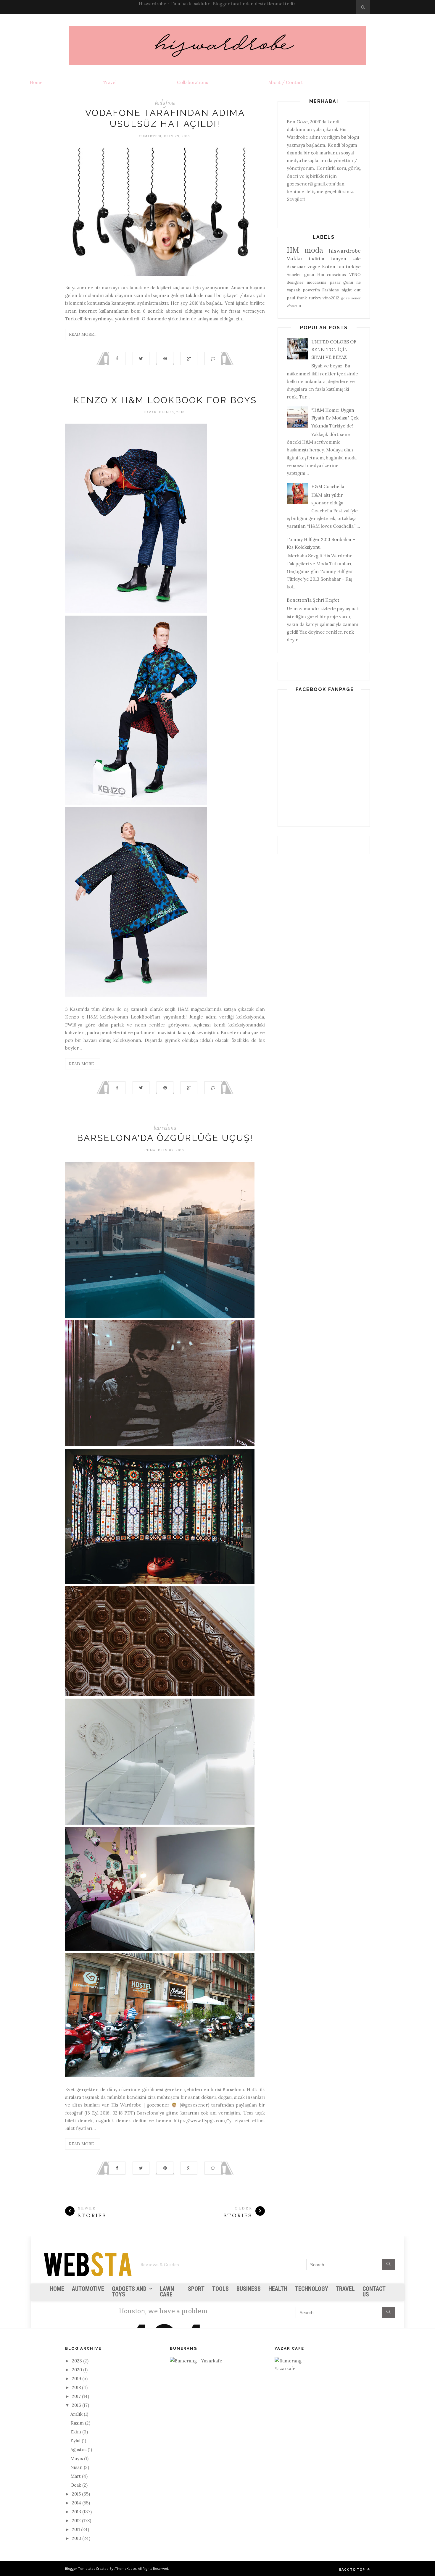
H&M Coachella (328, 486)
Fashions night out (341, 290)
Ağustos (78, 2450)
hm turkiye (349, 267)
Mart (76, 2476)
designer (295, 282)
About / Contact (286, 82)
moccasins (316, 282)
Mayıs (77, 2458)
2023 (77, 2361)
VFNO (355, 275)
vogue (314, 267)
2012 (76, 2521)
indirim (317, 259)
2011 (76, 2529)
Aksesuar (296, 267)
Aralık (76, 2414)
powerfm (311, 290)
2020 (77, 2370)
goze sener (351, 298)
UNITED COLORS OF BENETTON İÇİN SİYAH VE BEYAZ (334, 350)
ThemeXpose (126, 2568)
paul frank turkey (304, 298)
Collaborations (192, 82)
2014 (76, 2503)
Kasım (77, 2423)
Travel (110, 82)
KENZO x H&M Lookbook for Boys (165, 400)
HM (293, 250)
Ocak (76, 2485)
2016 (76, 2405)
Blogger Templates (80, 2568)
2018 (76, 2387)
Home (36, 82)
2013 (76, 2512)
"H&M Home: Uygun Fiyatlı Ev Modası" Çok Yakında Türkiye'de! (335, 418)
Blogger (221, 4)
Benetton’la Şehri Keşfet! (314, 600)
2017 (76, 2396)
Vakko (295, 258)
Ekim (76, 2432)
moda (314, 250)
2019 (76, 2379)
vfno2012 (331, 298)
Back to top (353, 2569)
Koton (329, 267)
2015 (76, 2494)
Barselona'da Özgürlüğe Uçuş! (165, 1138)
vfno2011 (294, 306)
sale (357, 259)
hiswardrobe (345, 251)
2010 (76, 2538)
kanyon (338, 259)
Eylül (75, 2441)
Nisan (76, 2467)
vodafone (165, 103)
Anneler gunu (300, 275)
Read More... (83, 334)
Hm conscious (332, 275)
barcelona (165, 1128)
